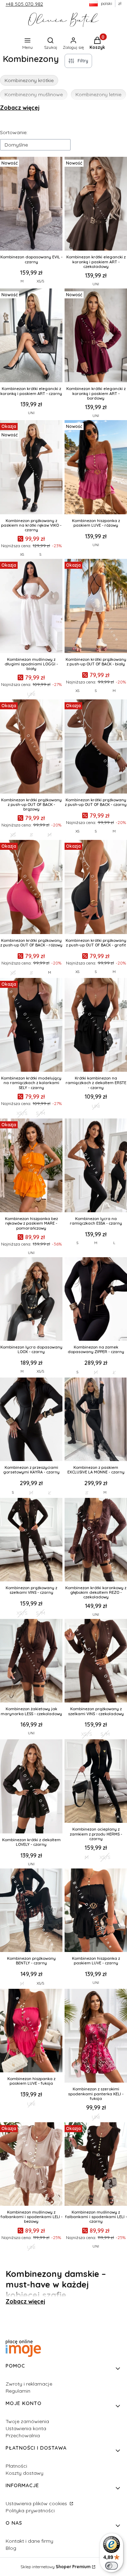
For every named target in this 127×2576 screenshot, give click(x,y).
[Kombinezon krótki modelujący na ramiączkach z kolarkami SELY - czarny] (31, 1026)
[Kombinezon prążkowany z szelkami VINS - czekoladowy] (96, 1661)
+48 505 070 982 (24, 4)
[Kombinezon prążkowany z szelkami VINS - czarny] (31, 1540)
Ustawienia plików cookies (37, 2503)
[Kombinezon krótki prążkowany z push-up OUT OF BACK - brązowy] (31, 747)
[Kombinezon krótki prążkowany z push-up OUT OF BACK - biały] (96, 607)
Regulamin (18, 2391)
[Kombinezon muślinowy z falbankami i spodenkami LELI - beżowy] (31, 2165)
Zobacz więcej (20, 108)
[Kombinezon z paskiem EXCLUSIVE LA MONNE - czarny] (96, 1420)
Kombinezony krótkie (29, 80)
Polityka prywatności (30, 2511)
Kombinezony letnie (98, 95)
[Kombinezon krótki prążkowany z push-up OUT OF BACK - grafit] (96, 888)
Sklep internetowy (56, 2567)
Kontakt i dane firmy (29, 2541)
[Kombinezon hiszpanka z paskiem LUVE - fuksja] (31, 2031)
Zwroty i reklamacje (29, 2384)
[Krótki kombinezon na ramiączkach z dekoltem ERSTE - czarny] (96, 1026)
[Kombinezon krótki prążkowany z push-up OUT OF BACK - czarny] (96, 747)
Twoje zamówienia (27, 2421)
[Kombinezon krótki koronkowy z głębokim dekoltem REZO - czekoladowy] (96, 1540)
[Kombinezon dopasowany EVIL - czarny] (31, 205)
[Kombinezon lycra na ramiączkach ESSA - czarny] (96, 1166)
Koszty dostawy (25, 2473)
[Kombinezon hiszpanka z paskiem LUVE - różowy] (96, 468)
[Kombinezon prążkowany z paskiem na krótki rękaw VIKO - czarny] (31, 468)
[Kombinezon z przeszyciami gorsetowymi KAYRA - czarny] (31, 1420)
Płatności (16, 2466)
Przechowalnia (23, 2435)
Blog (11, 2548)
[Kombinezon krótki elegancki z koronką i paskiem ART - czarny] (31, 336)
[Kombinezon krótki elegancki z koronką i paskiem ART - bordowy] (96, 336)
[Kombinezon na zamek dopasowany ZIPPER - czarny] (96, 1300)
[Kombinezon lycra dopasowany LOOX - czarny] (31, 1300)
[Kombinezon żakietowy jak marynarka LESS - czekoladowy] (31, 1661)
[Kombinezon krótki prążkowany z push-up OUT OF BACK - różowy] (31, 888)
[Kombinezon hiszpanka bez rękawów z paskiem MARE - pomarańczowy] (31, 1166)
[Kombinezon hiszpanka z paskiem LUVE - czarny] (96, 1911)
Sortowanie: (14, 132)
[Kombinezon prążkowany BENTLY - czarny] (31, 1911)
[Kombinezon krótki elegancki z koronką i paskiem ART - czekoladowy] (96, 205)
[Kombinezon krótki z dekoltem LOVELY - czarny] (31, 1787)
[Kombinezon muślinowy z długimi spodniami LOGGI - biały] (31, 607)
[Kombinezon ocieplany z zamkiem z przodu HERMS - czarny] (96, 1782)
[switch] (111, 2566)
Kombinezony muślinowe (34, 95)
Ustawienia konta (26, 2428)
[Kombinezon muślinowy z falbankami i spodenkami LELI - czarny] (96, 2165)
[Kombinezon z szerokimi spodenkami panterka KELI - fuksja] (96, 2037)
